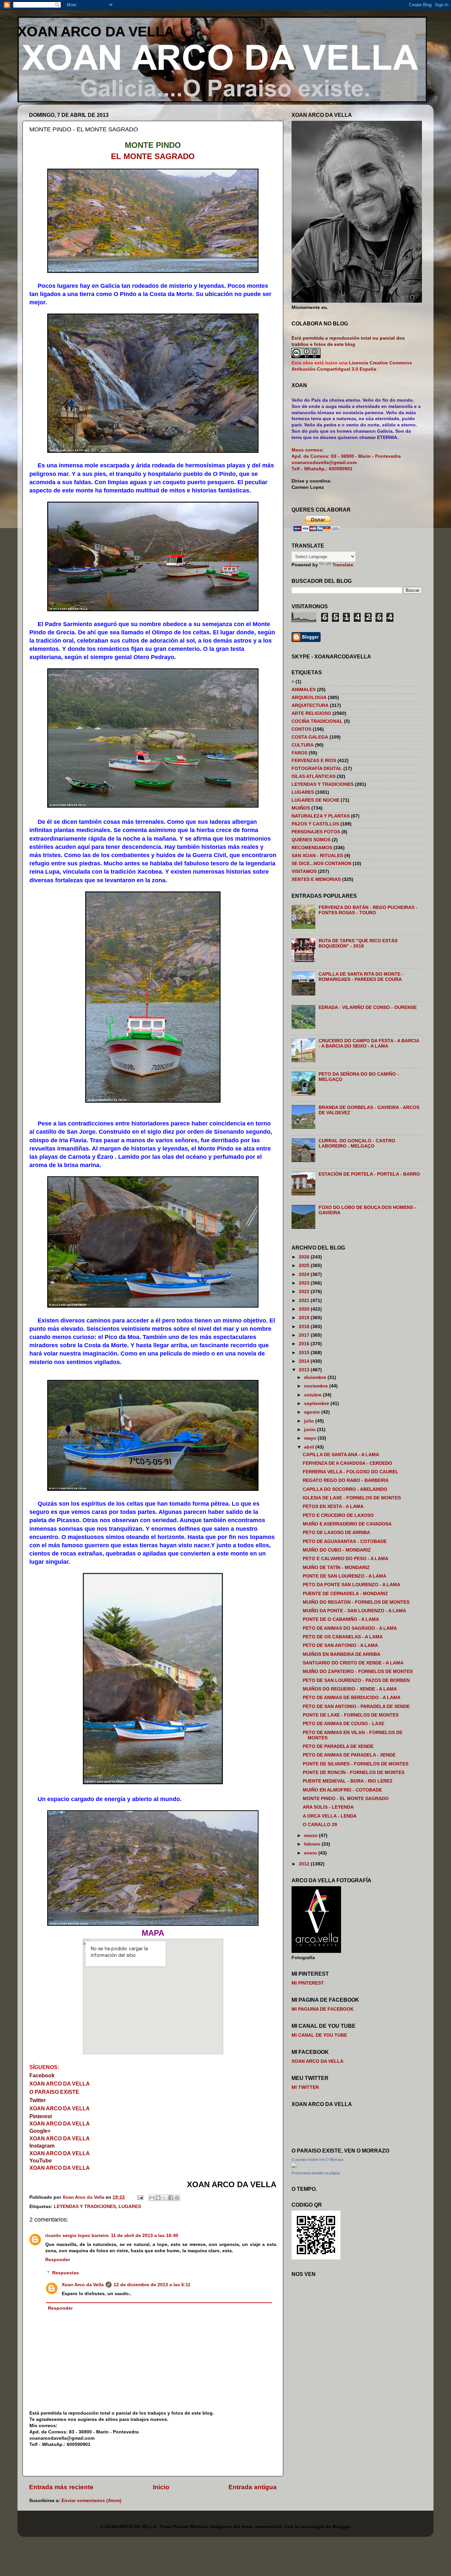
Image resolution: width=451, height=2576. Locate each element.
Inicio (161, 2487)
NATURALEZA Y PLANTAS (321, 816)
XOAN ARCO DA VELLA (96, 32)
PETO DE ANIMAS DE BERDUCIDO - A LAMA (352, 1698)
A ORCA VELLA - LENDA (330, 1816)
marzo (312, 1836)
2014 (305, 1361)
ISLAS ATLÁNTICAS (313, 776)
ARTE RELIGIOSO (311, 713)
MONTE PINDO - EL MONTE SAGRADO (346, 1799)
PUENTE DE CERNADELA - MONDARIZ (345, 1594)
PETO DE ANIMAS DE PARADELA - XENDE (349, 1755)
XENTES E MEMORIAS (316, 879)
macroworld (268, 2527)
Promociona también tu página (316, 2173)
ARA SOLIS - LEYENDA (328, 1807)
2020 (305, 1309)
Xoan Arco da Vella (83, 2285)
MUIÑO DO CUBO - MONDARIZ (337, 1550)
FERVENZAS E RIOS (314, 761)
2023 (305, 1283)
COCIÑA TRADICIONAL (317, 721)
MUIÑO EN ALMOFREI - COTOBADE (342, 1790)
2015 (305, 1353)
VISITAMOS (304, 871)
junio (311, 1430)
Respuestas (66, 2273)
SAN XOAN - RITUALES (317, 856)
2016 (305, 1344)
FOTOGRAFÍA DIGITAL (317, 769)
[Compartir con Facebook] (171, 2198)
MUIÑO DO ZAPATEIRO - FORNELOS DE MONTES (358, 1672)
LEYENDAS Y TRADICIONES (85, 2207)
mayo (311, 1438)
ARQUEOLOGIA (309, 698)
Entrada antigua (253, 2487)
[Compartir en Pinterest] (177, 2198)
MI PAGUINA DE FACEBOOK (323, 2009)
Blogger (341, 2527)
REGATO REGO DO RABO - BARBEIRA (346, 1480)
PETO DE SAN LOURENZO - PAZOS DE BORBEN (356, 1680)
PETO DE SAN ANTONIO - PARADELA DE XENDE (356, 1706)
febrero (313, 1844)
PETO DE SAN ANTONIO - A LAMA (340, 1645)
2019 (305, 1318)
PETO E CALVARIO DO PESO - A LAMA (346, 1559)
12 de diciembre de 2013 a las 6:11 (152, 2285)
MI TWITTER (305, 2087)
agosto (313, 1412)
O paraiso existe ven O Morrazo (317, 2159)
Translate (343, 565)
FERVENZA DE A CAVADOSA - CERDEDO (347, 1463)
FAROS (299, 753)
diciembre (316, 1377)
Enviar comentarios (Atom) (91, 2501)
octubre (313, 1395)
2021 (305, 1301)
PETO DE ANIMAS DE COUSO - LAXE (344, 1724)
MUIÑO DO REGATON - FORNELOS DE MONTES (356, 1602)
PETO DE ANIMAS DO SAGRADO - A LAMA (350, 1628)
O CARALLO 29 (320, 1825)
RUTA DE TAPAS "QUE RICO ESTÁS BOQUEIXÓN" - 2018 (358, 943)
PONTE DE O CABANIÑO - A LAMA (341, 1619)
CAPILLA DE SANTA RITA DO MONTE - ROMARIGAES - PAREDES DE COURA (361, 977)
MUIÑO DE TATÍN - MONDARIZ (336, 1568)
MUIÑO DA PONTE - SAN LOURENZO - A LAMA (354, 1611)
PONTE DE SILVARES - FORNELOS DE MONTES (356, 1764)
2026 (305, 1257)
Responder (58, 2260)
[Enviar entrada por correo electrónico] (140, 2197)
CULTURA (303, 745)
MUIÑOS (301, 808)
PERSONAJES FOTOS (316, 832)
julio (310, 1421)
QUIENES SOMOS (311, 840)
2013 (305, 1370)
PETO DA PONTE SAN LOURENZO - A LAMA (351, 1585)
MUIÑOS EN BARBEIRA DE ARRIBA (342, 1654)
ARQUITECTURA (310, 705)
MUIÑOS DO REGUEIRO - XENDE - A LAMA (350, 1689)
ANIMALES (304, 690)
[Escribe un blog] (158, 2198)
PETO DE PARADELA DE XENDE (338, 1746)
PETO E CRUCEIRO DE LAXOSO (338, 1515)
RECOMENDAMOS (312, 848)
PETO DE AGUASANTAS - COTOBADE (345, 1541)
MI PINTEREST (308, 1983)
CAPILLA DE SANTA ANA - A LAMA (341, 1455)
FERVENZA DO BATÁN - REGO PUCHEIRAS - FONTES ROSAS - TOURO (368, 910)
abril (310, 1447)
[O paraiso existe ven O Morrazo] (294, 2167)
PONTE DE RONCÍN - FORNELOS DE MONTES (354, 1773)
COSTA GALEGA (310, 737)
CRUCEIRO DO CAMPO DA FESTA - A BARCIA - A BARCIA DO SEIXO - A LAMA (369, 1043)
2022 (305, 1292)
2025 (305, 1266)
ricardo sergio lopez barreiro (77, 2236)
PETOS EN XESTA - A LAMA (333, 1506)
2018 (305, 1327)
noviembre (317, 1386)
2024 (305, 1274)
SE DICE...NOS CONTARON (321, 864)
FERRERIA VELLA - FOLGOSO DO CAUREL (351, 1472)
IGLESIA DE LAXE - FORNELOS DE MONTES (352, 1498)
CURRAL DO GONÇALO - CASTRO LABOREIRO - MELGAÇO (357, 1143)
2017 (305, 1335)
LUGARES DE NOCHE (315, 800)
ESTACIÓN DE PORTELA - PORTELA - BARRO (369, 1174)
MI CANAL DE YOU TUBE (319, 2035)
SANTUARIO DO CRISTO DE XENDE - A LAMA (353, 1663)
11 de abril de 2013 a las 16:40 (145, 2236)
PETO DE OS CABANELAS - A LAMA (343, 1637)
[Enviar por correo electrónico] (152, 2198)
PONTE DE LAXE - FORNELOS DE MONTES (351, 1715)
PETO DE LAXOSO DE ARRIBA (336, 1533)
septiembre (317, 1404)
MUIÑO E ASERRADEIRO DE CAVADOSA (347, 1524)
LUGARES (130, 2207)
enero (311, 1853)
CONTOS (301, 729)
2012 (305, 1864)
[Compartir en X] (164, 2198)
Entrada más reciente (61, 2487)
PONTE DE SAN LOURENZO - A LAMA (345, 1576)
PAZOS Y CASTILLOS (315, 824)
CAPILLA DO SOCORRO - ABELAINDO (345, 1489)
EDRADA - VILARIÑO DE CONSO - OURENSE (368, 1007)
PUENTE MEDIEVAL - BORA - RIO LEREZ (348, 1781)
